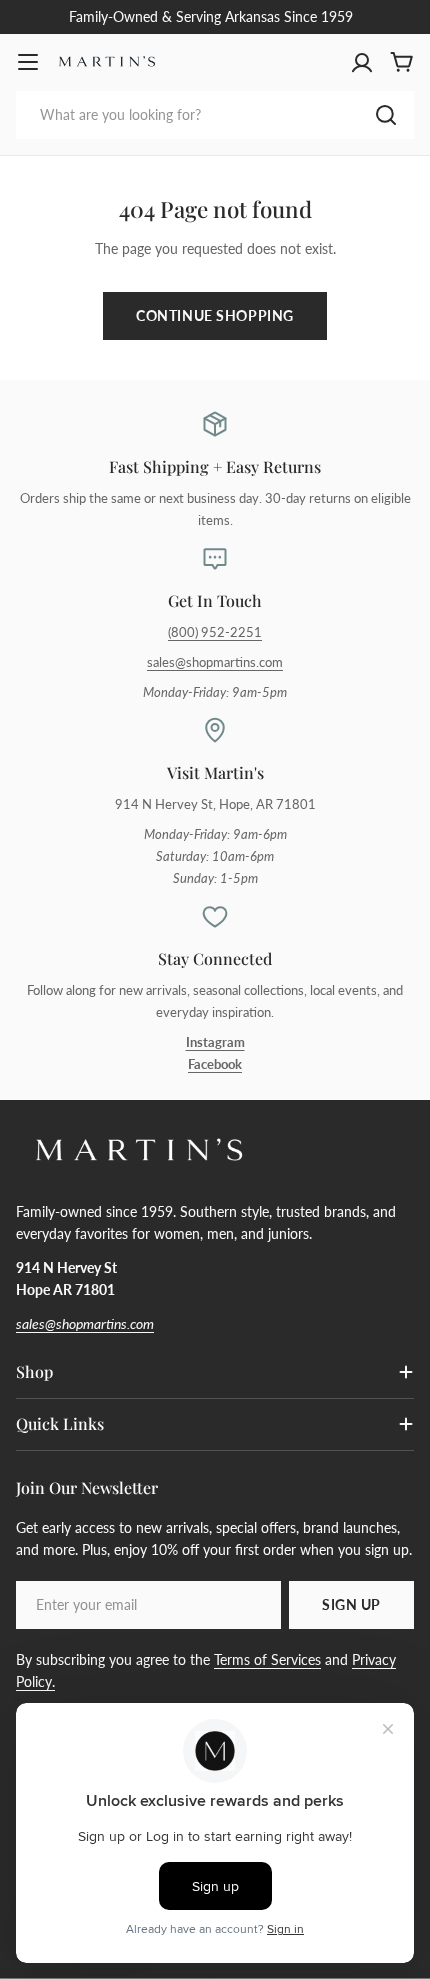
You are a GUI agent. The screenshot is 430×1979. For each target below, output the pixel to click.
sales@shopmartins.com (215, 662)
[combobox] (215, 115)
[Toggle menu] (28, 62)
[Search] (386, 115)
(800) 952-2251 (215, 632)
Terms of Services (267, 1659)
